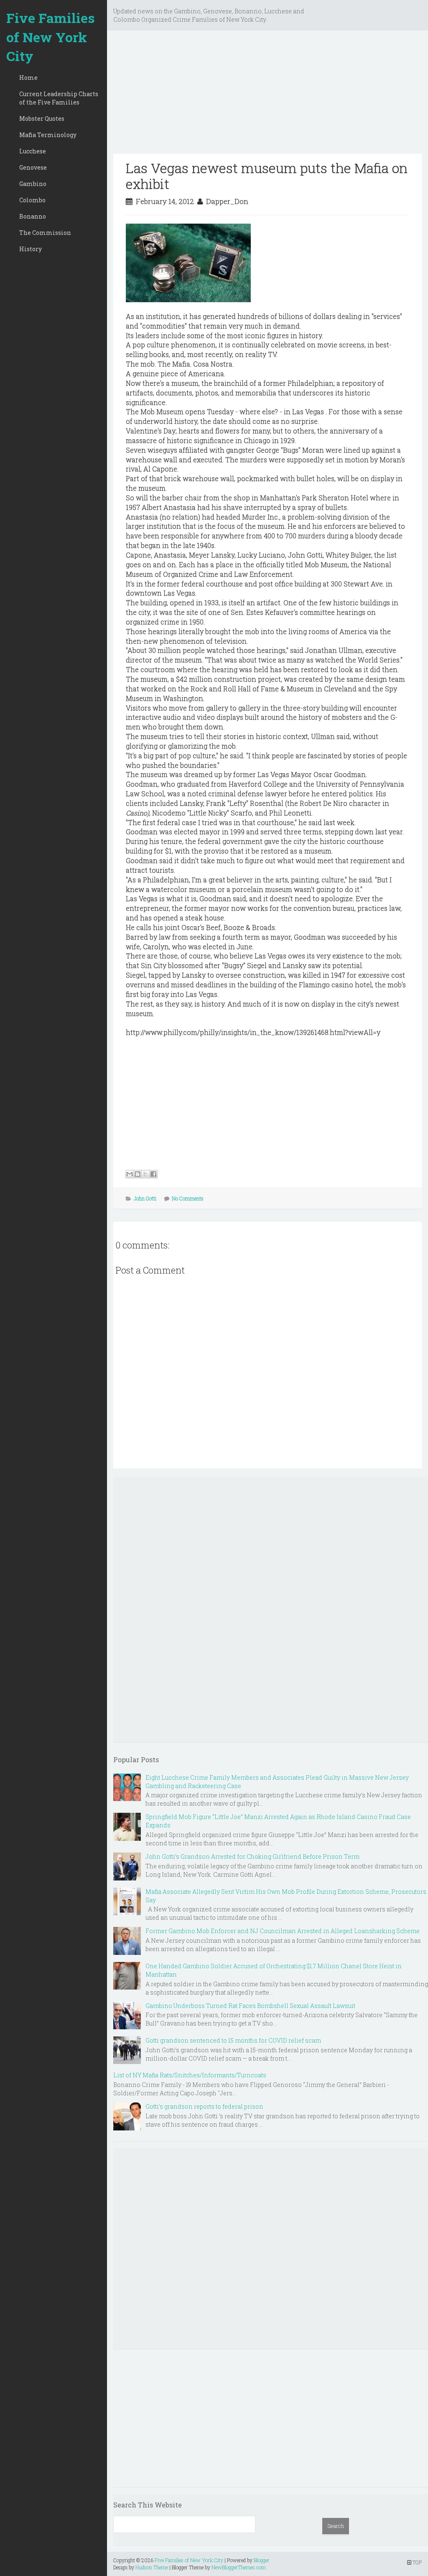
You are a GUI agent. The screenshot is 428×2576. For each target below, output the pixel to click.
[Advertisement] (267, 95)
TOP (417, 2562)
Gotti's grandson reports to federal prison (204, 2106)
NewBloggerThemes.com (239, 2567)
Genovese (33, 167)
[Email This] (130, 1174)
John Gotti (145, 1198)
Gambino (33, 184)
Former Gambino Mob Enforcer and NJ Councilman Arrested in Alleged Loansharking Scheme (283, 1931)
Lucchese (33, 151)
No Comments (188, 1198)
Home (28, 78)
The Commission (45, 233)
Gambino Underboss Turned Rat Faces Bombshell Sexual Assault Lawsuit (250, 2006)
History (31, 249)
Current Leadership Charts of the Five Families (59, 98)
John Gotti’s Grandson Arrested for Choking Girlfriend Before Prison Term (252, 1856)
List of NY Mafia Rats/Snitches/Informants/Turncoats (190, 2075)
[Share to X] (145, 1174)
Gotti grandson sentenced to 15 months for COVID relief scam (233, 2040)
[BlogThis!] (138, 1174)
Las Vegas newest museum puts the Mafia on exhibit (267, 176)
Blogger (262, 2560)
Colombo (32, 200)
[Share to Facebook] (153, 1174)
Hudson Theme (152, 2567)
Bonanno (33, 216)
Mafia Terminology (48, 135)
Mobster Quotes (42, 118)
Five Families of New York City (51, 37)
